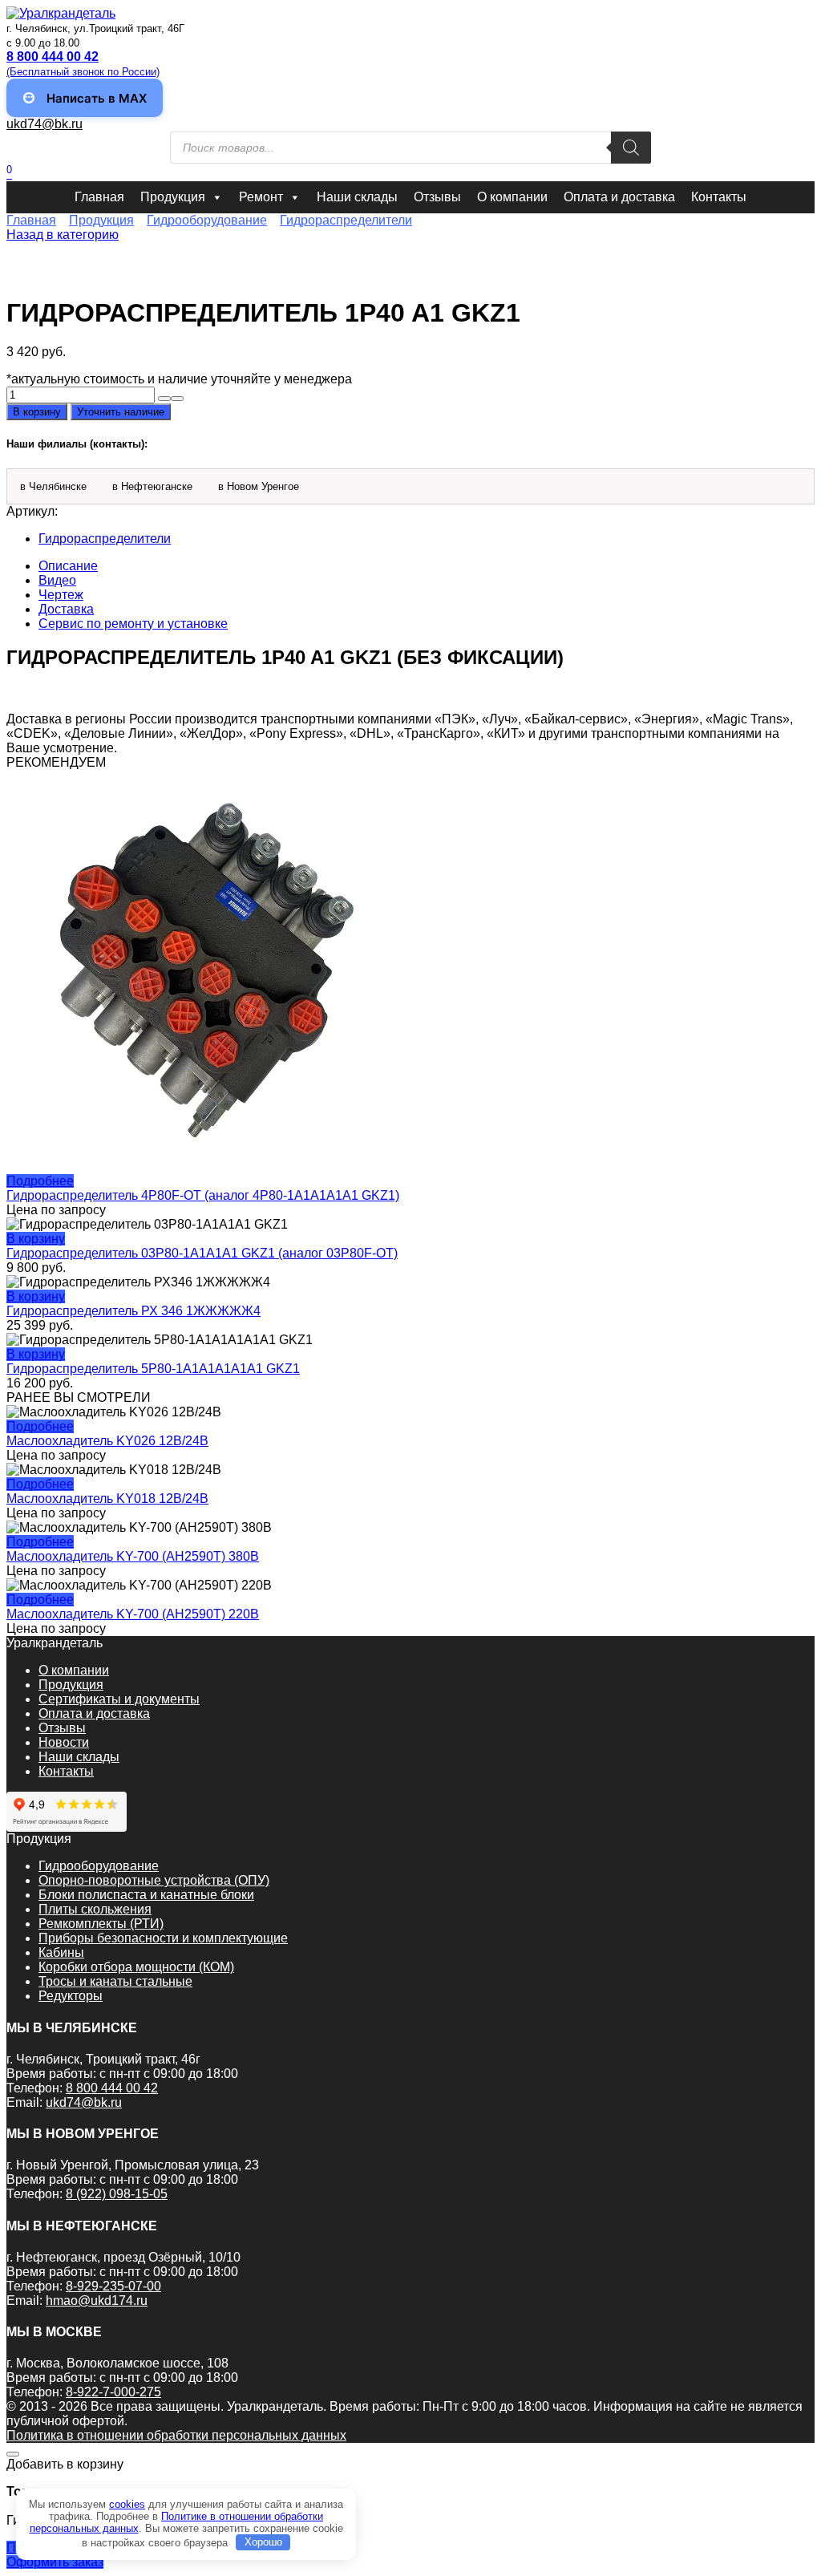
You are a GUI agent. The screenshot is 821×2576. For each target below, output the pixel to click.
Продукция (173, 197)
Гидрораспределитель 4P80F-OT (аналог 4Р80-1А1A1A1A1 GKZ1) (203, 1195)
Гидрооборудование (207, 220)
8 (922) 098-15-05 (117, 2194)
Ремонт (261, 197)
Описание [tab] (68, 566)
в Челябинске (53, 486)
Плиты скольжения (95, 1909)
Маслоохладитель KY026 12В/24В (107, 1441)
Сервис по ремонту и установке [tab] (133, 624)
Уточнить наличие (121, 412)
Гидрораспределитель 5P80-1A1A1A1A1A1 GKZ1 (153, 1369)
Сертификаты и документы (119, 1699)
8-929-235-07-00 (113, 2286)
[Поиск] (631, 148)
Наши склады (357, 197)
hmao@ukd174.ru (97, 2301)
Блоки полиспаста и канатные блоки (146, 1895)
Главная (99, 197)
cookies (127, 2504)
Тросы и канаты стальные (115, 1981)
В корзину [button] (36, 1239)
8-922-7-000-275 (113, 2392)
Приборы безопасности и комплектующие (163, 1938)
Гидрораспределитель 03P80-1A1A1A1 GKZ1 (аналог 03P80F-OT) (202, 1253)
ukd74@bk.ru (44, 124)
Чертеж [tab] (61, 595)
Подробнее (40, 1181)
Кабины (61, 1952)
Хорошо (263, 2542)
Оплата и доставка (619, 197)
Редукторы (71, 1996)
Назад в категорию (63, 235)
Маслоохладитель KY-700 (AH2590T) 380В (133, 1556)
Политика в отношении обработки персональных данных (176, 2435)
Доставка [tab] (66, 609)
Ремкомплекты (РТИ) (101, 1924)
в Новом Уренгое (259, 486)
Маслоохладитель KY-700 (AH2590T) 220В (133, 1614)
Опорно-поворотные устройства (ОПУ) (154, 1880)
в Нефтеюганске (152, 486)
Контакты (719, 197)
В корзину (37, 412)
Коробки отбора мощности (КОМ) (136, 1967)
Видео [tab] (57, 580)
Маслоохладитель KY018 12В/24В (107, 1499)
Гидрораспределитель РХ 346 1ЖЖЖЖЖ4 (133, 1311)
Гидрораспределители (346, 220)
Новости (64, 1742)
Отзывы (437, 197)
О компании (512, 197)
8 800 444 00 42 (112, 2088)
